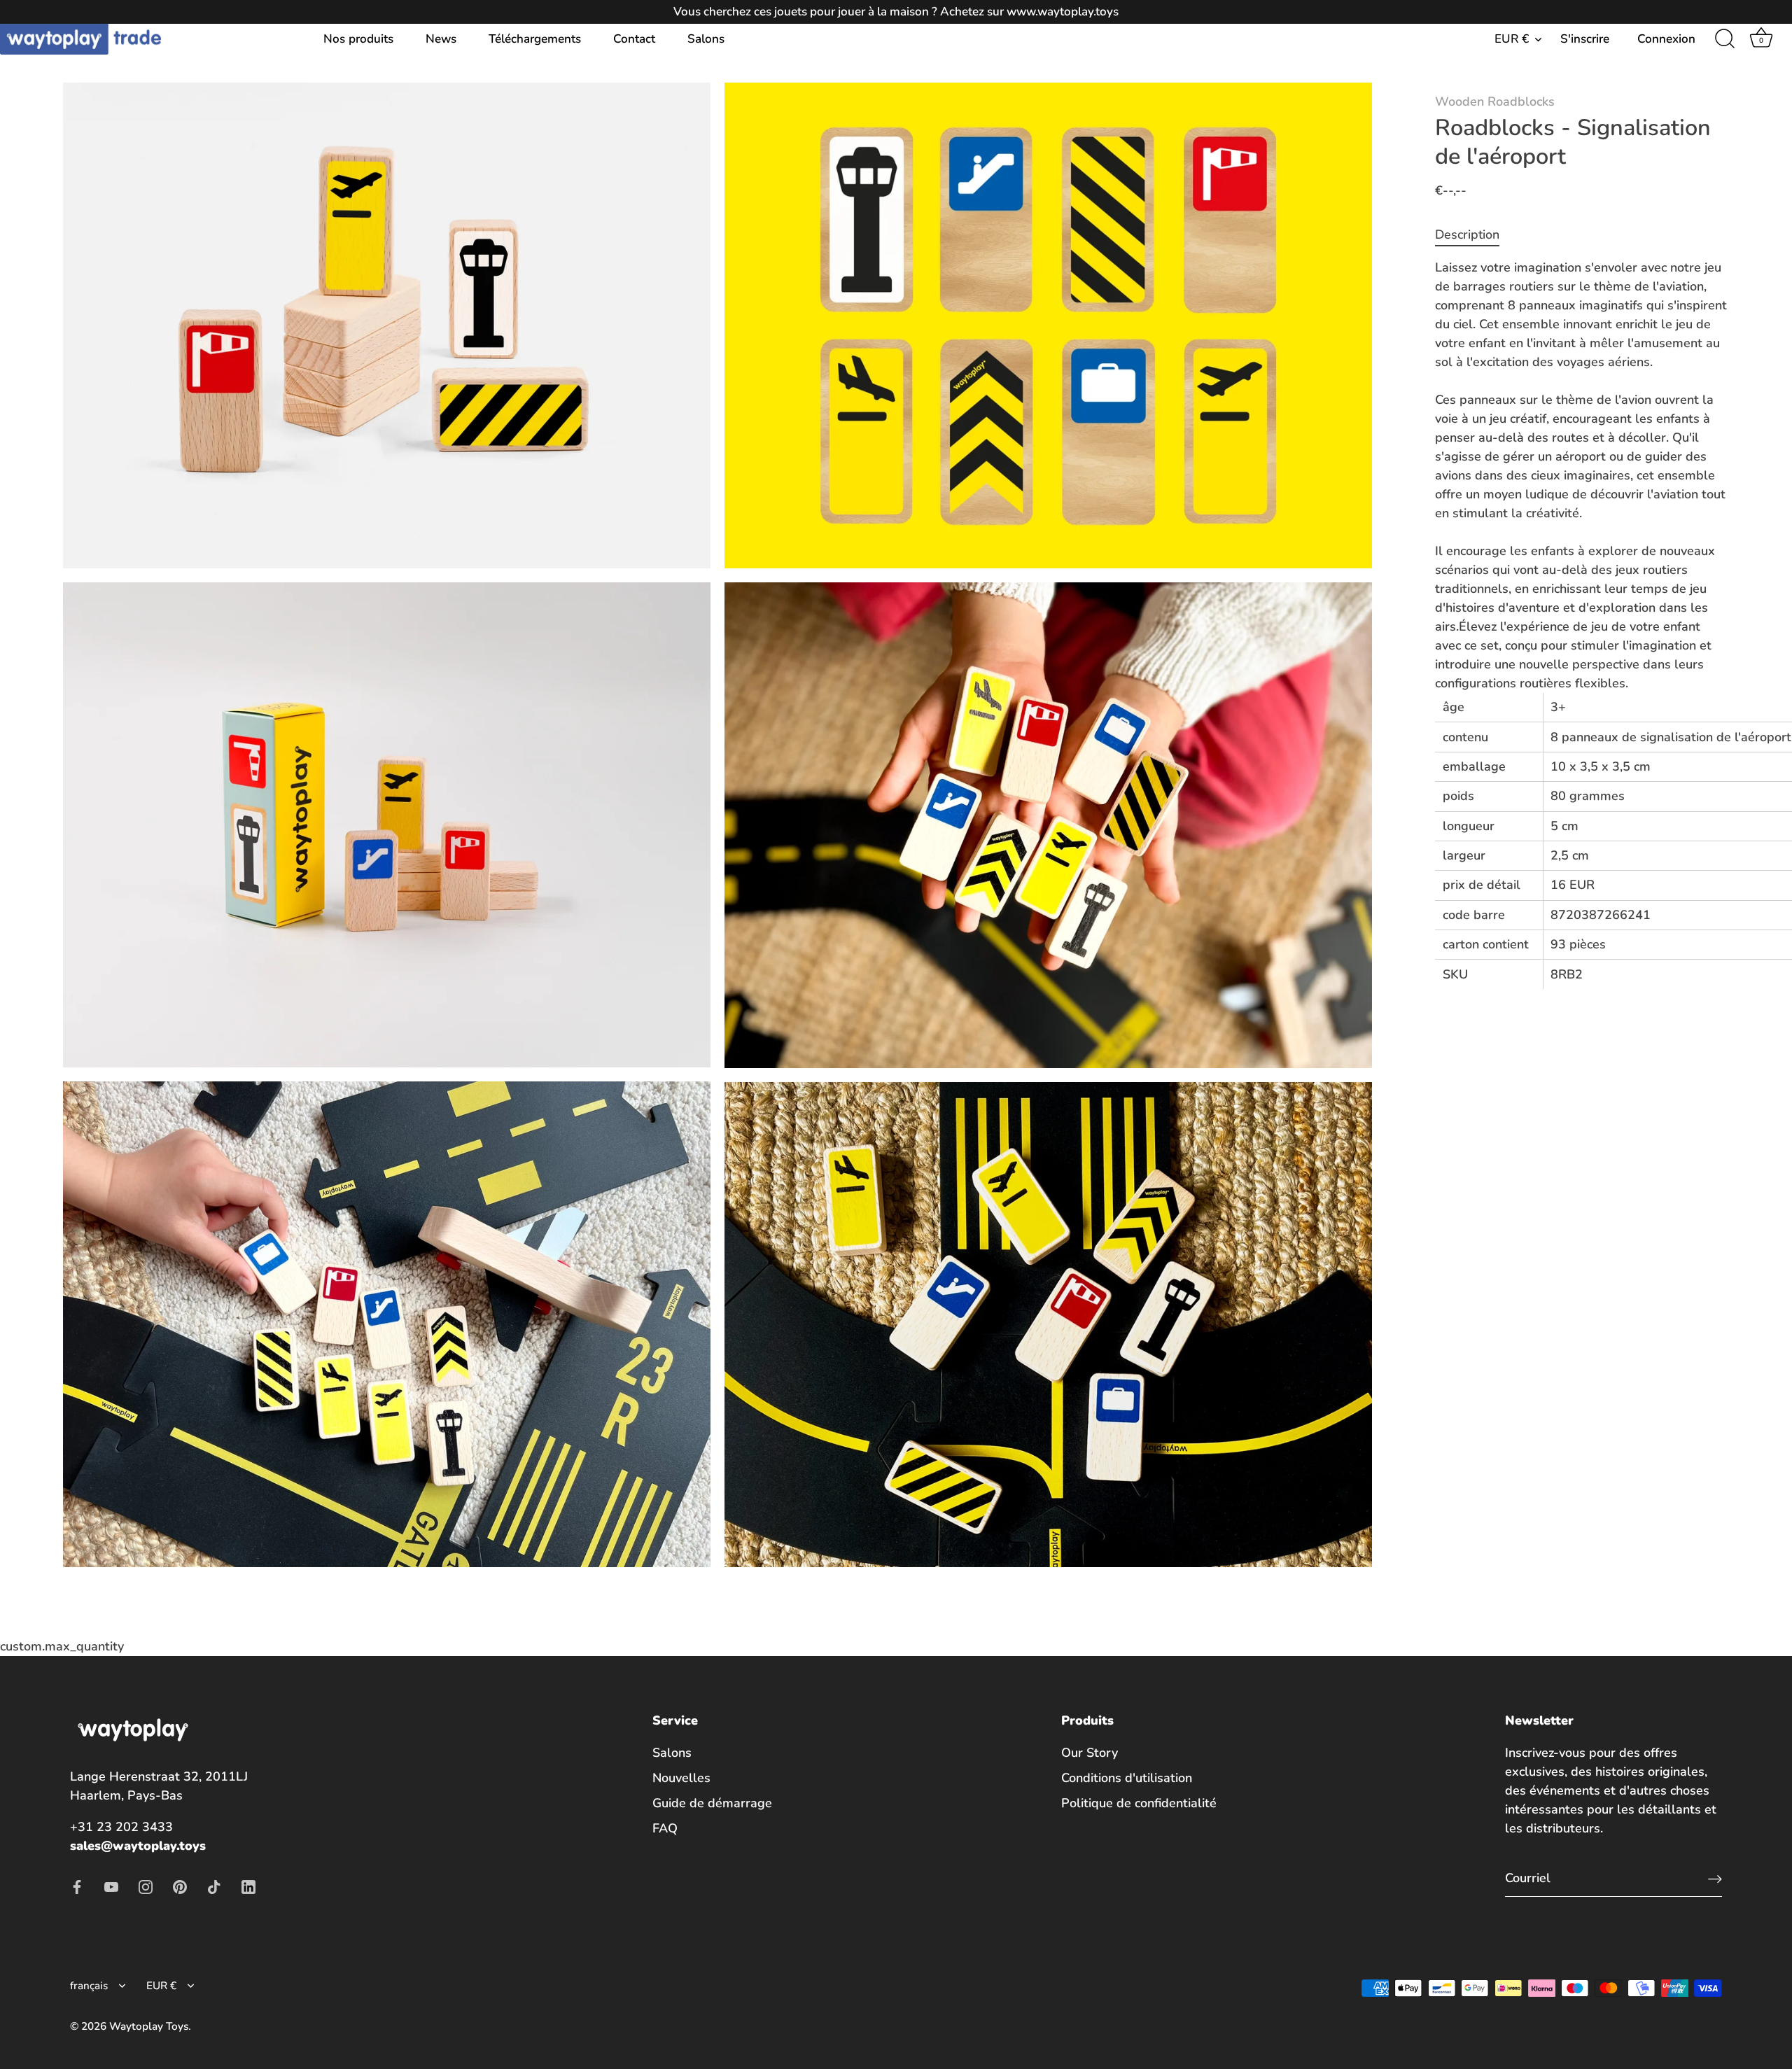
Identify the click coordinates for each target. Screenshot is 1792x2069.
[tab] (1474, 235)
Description (1467, 234)
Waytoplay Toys (149, 2026)
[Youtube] (111, 1886)
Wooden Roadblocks (1495, 101)
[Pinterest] (180, 1886)
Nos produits (358, 39)
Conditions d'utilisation (1127, 1778)
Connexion (1666, 39)
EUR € (1512, 39)
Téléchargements (535, 39)
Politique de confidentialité (1139, 1803)
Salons (706, 39)
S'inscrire (1585, 39)
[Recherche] (1725, 39)
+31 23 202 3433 (121, 1827)
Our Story (1090, 1753)
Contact (634, 39)
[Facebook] (77, 1886)
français (89, 1986)
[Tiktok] (214, 1886)
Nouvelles (681, 1778)
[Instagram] (146, 1886)
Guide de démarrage (712, 1803)
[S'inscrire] (1715, 1878)
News (441, 39)
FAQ (665, 1828)
